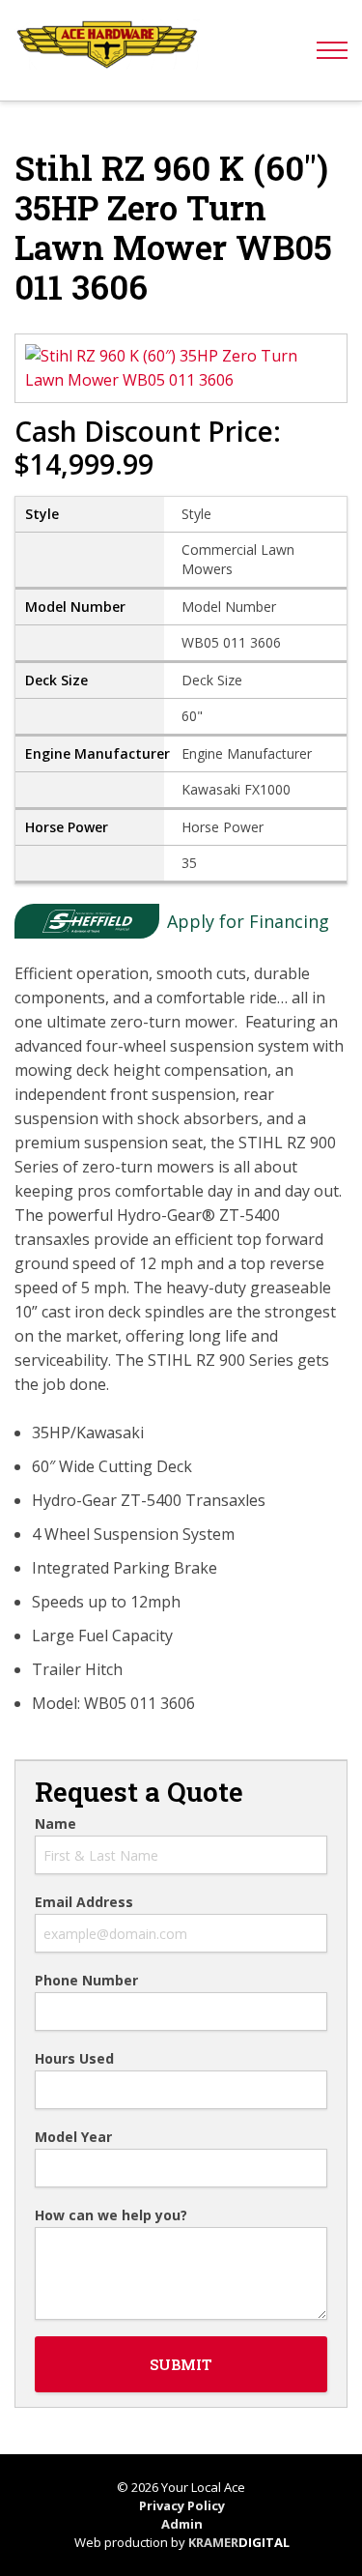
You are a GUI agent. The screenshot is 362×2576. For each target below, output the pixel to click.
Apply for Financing (248, 921)
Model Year (73, 2137)
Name (56, 1824)
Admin (182, 2524)
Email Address (84, 1902)
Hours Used (74, 2059)
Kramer (239, 2542)
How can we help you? (111, 2215)
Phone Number (86, 1981)
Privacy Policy (182, 2505)
